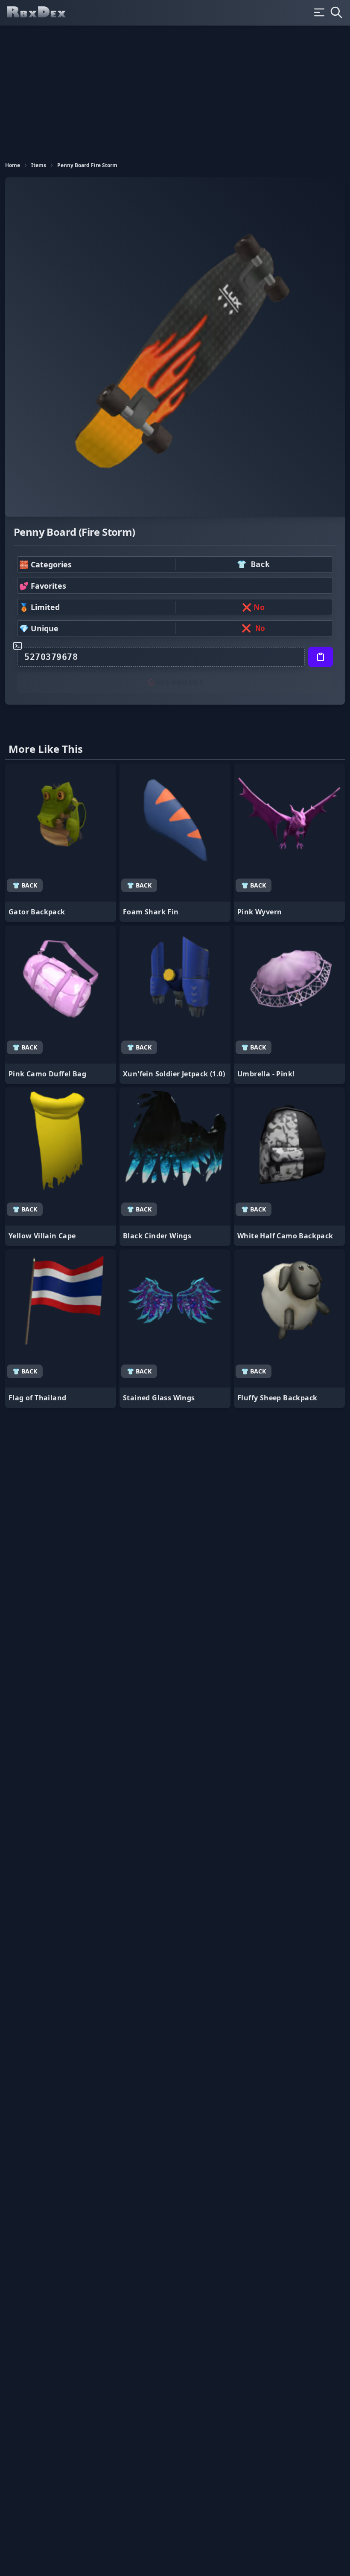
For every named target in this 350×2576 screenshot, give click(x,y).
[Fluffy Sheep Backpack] (289, 1329)
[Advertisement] (175, 90)
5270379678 (51, 657)
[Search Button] (336, 12)
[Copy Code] (321, 657)
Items (39, 165)
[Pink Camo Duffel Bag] (61, 1005)
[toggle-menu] (319, 12)
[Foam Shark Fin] (175, 843)
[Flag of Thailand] (61, 1329)
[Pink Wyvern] (289, 843)
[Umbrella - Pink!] (289, 1005)
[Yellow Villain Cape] (61, 1167)
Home (13, 165)
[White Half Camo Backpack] (289, 1167)
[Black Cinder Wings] (175, 1167)
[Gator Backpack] (61, 843)
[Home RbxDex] (44, 13)
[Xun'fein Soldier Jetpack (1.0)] (175, 1005)
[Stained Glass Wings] (175, 1329)
